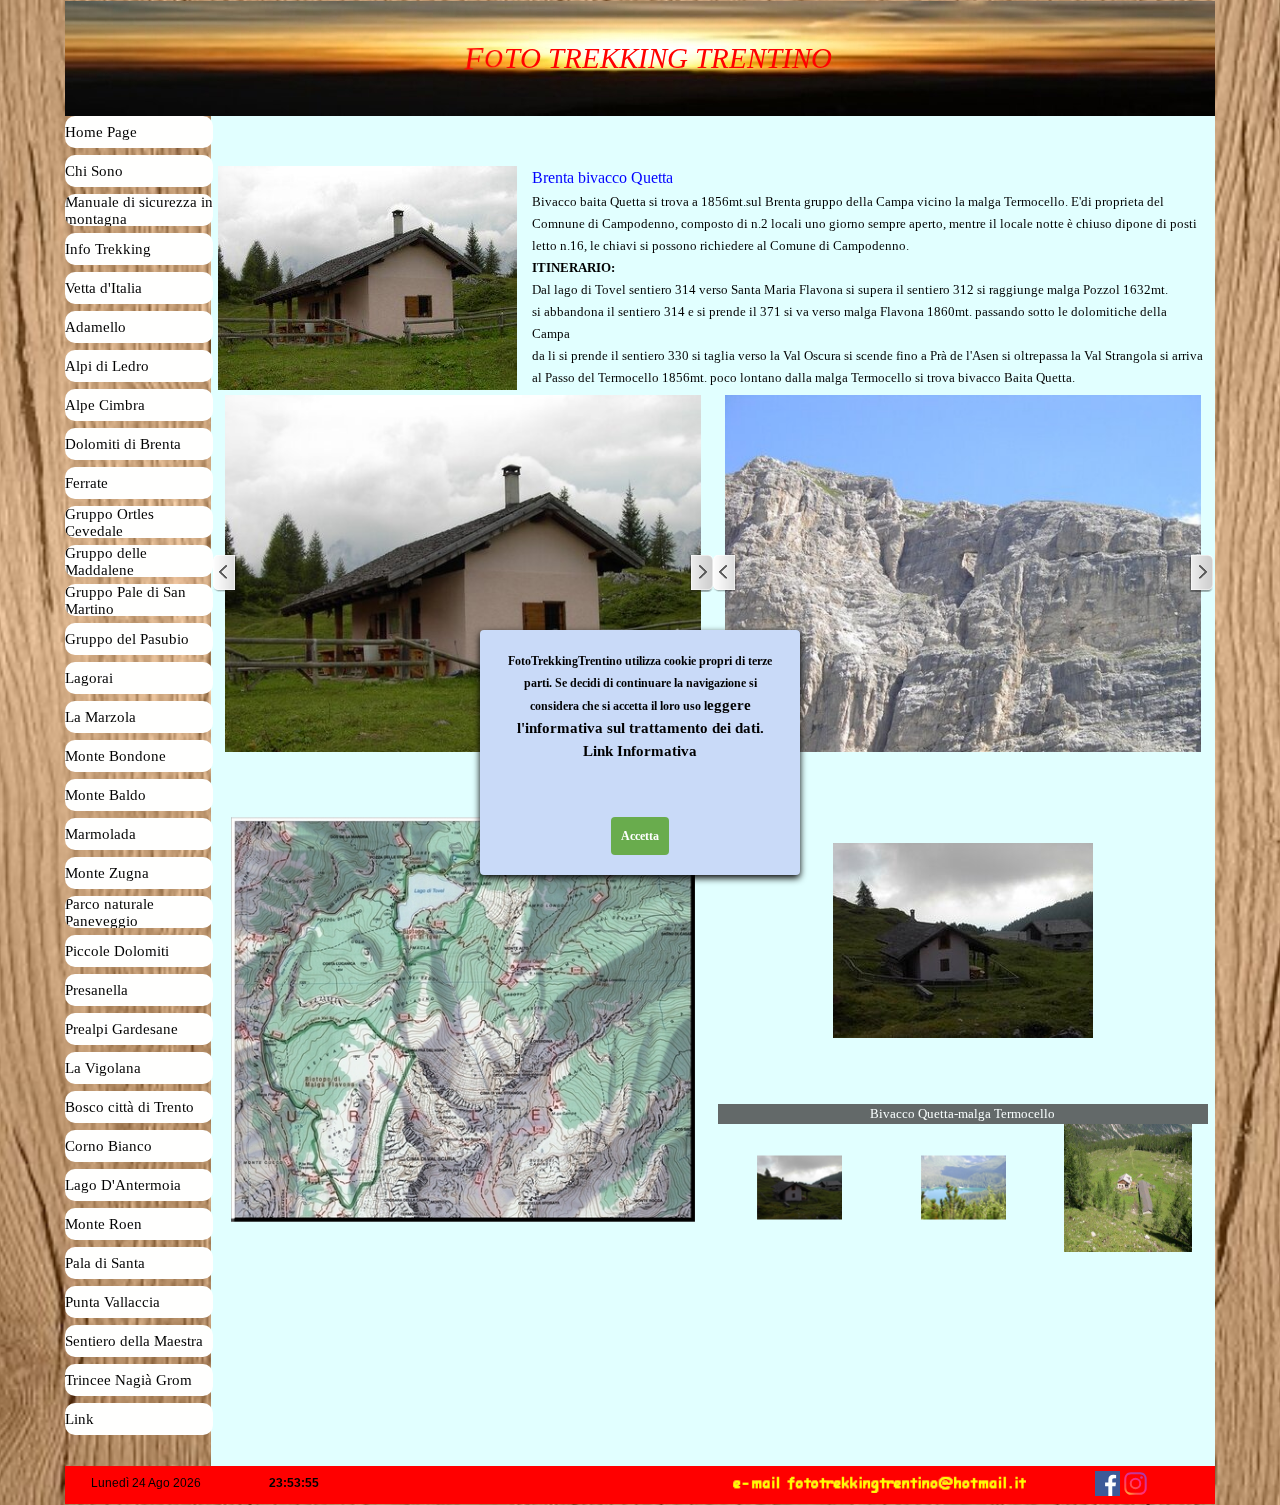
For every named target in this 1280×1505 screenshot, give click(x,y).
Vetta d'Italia (103, 288)
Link (79, 1419)
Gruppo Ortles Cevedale (109, 522)
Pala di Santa (105, 1263)
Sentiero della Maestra (134, 1341)
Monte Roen (103, 1224)
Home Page (101, 132)
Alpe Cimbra (105, 405)
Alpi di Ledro (107, 366)
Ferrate (86, 483)
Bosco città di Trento (129, 1107)
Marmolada (100, 834)
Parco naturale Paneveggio (109, 912)
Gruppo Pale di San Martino (125, 600)
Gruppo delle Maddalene (106, 561)
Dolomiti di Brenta (123, 444)
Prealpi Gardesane (121, 1029)
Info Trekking (108, 249)
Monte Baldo (105, 795)
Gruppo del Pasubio (127, 639)
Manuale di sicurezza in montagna (139, 210)
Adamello (95, 327)
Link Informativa (640, 751)
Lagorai (89, 678)
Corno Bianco (108, 1146)
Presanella (96, 990)
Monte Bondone (115, 756)
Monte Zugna (107, 873)
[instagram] (1135, 1483)
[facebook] (1107, 1483)
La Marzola (100, 717)
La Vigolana (103, 1068)
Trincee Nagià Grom (128, 1380)
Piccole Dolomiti (117, 951)
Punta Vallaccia (112, 1302)
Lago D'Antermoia (123, 1185)
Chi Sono (94, 171)
